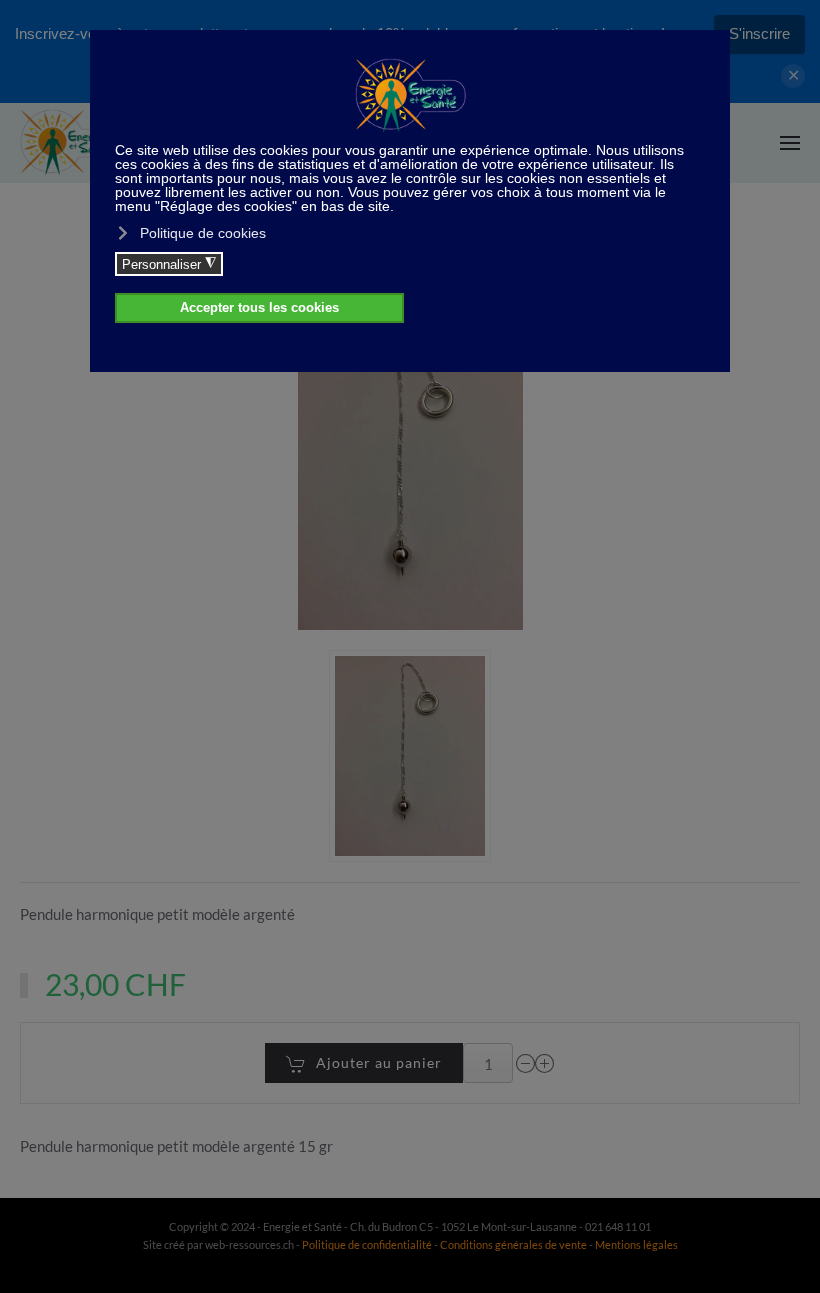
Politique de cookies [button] (203, 233)
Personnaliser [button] (169, 264)
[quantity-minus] (526, 1063)
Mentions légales (636, 1244)
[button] (790, 143)
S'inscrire (759, 33)
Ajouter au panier (379, 1062)
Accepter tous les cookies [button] (259, 308)
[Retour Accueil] (70, 143)
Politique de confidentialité (367, 1244)
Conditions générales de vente (514, 1244)
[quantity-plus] (545, 1063)
